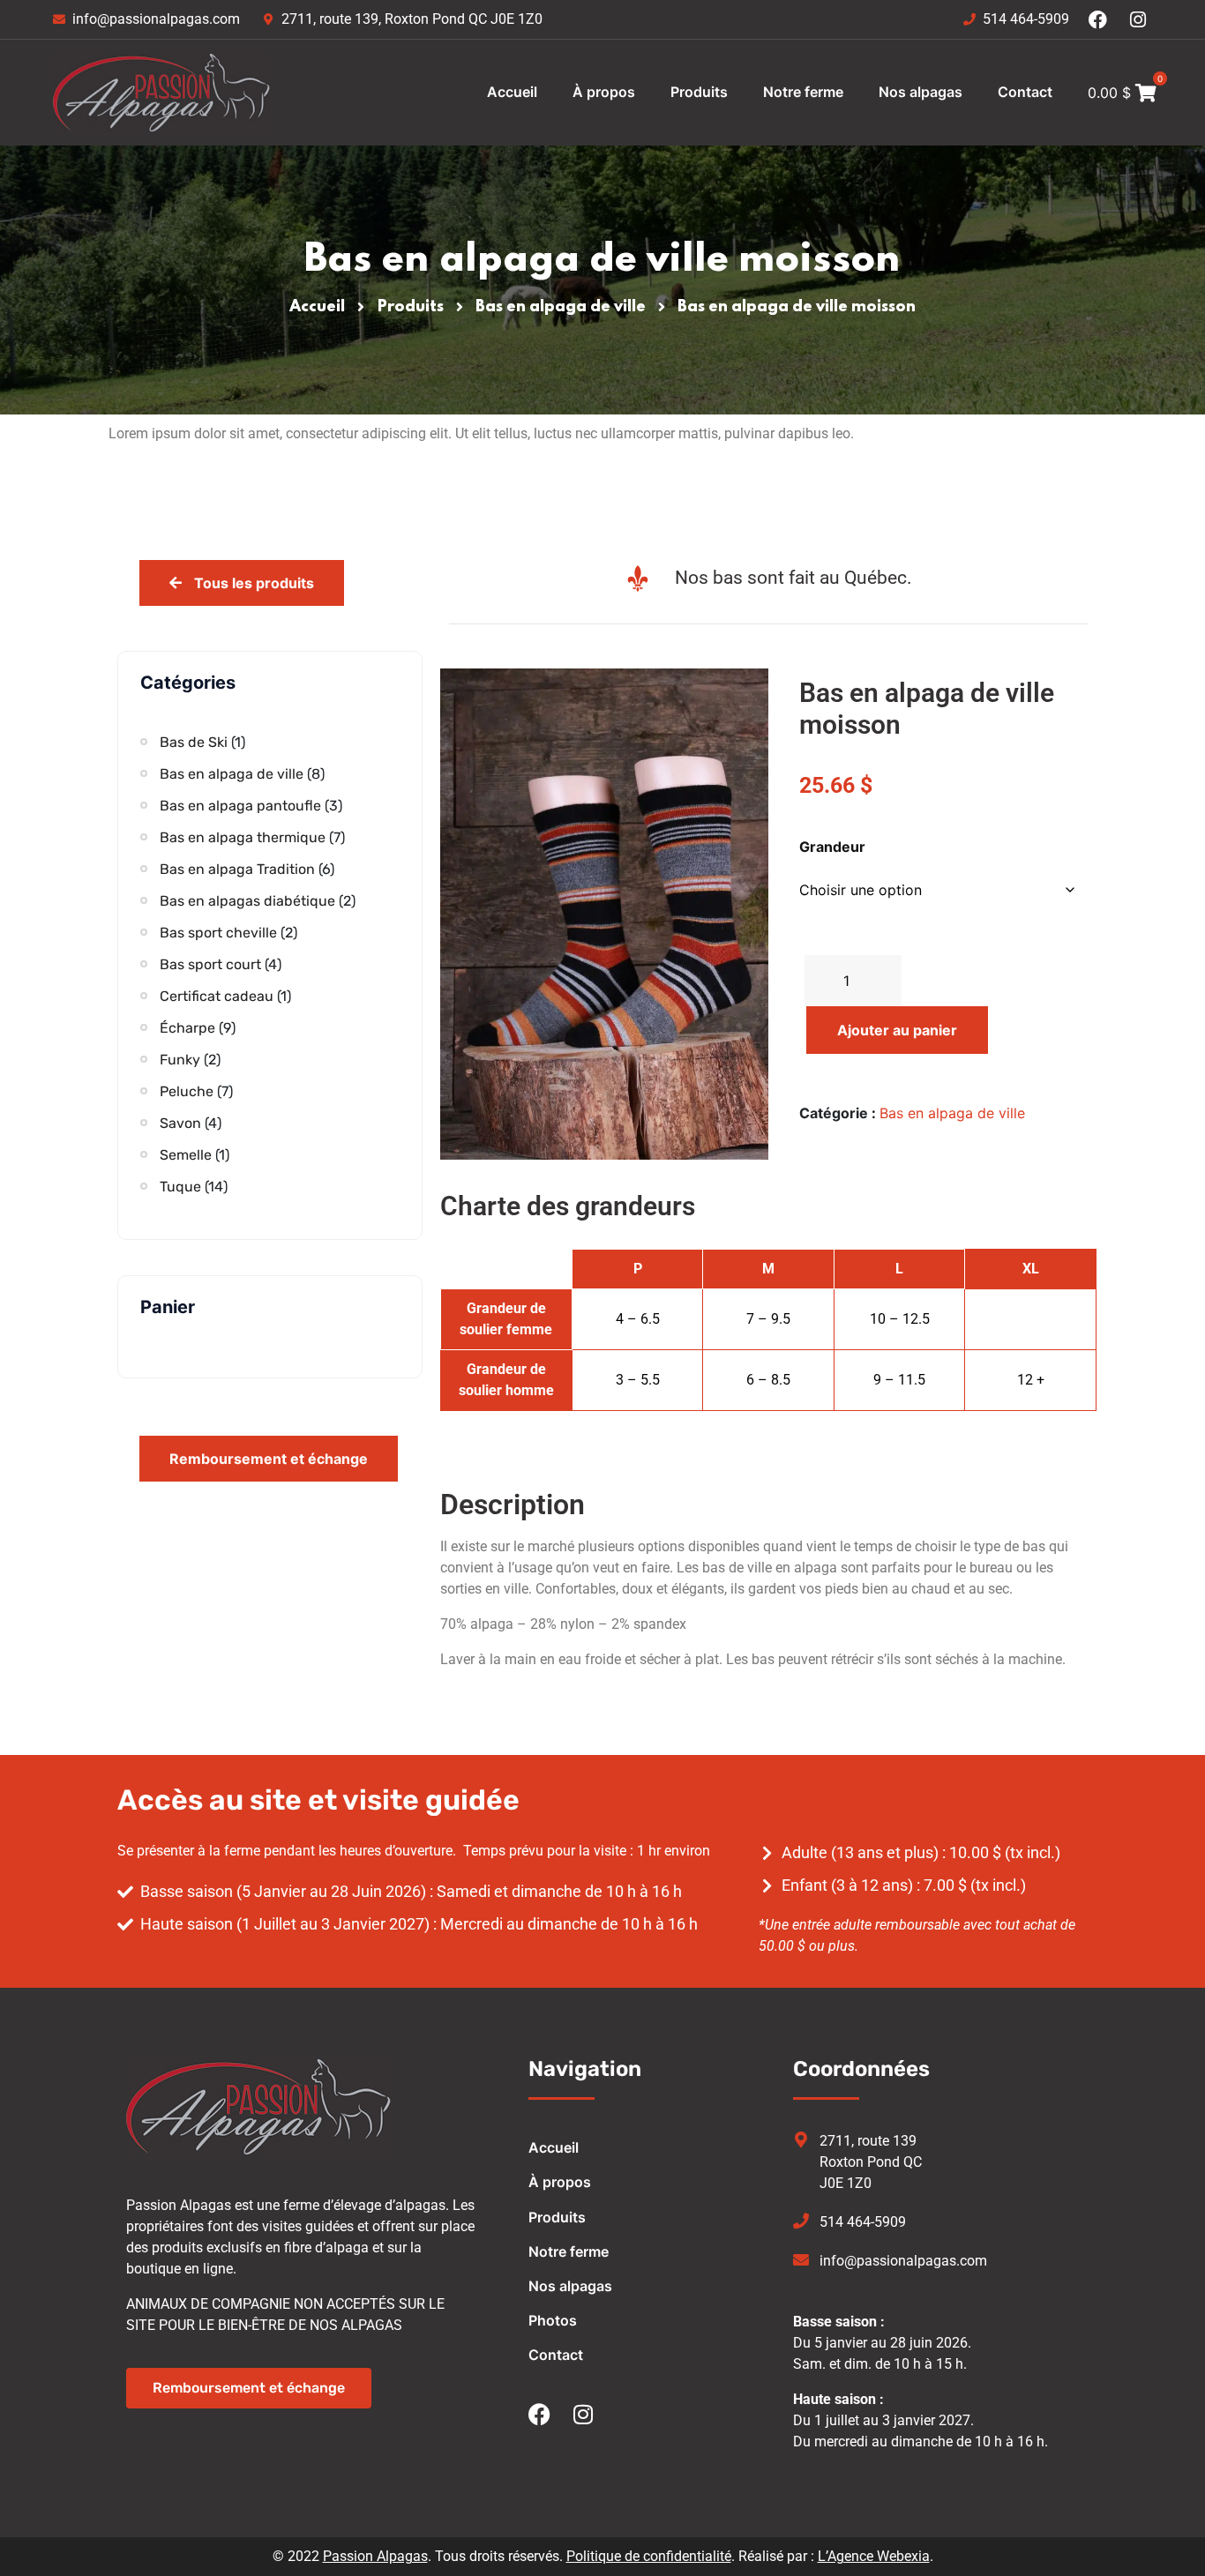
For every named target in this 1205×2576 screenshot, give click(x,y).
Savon (180, 1123)
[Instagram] (1138, 20)
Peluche (187, 1091)
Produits (699, 92)
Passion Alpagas (375, 2556)
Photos (553, 2320)
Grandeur (832, 847)
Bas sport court (210, 964)
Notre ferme (803, 92)
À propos (604, 92)
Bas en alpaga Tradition (237, 869)
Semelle (186, 1155)
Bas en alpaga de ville (561, 307)
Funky (180, 1060)
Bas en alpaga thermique (243, 837)
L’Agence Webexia (874, 2556)
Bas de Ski (194, 742)
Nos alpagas (921, 92)
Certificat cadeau (217, 996)
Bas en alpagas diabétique (247, 901)
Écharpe (187, 1028)
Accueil (512, 92)
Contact (1025, 92)
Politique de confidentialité (649, 2556)
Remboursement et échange (269, 1459)
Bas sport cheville (218, 933)
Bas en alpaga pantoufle (240, 806)
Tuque (180, 1187)
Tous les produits (252, 583)
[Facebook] (1098, 20)
